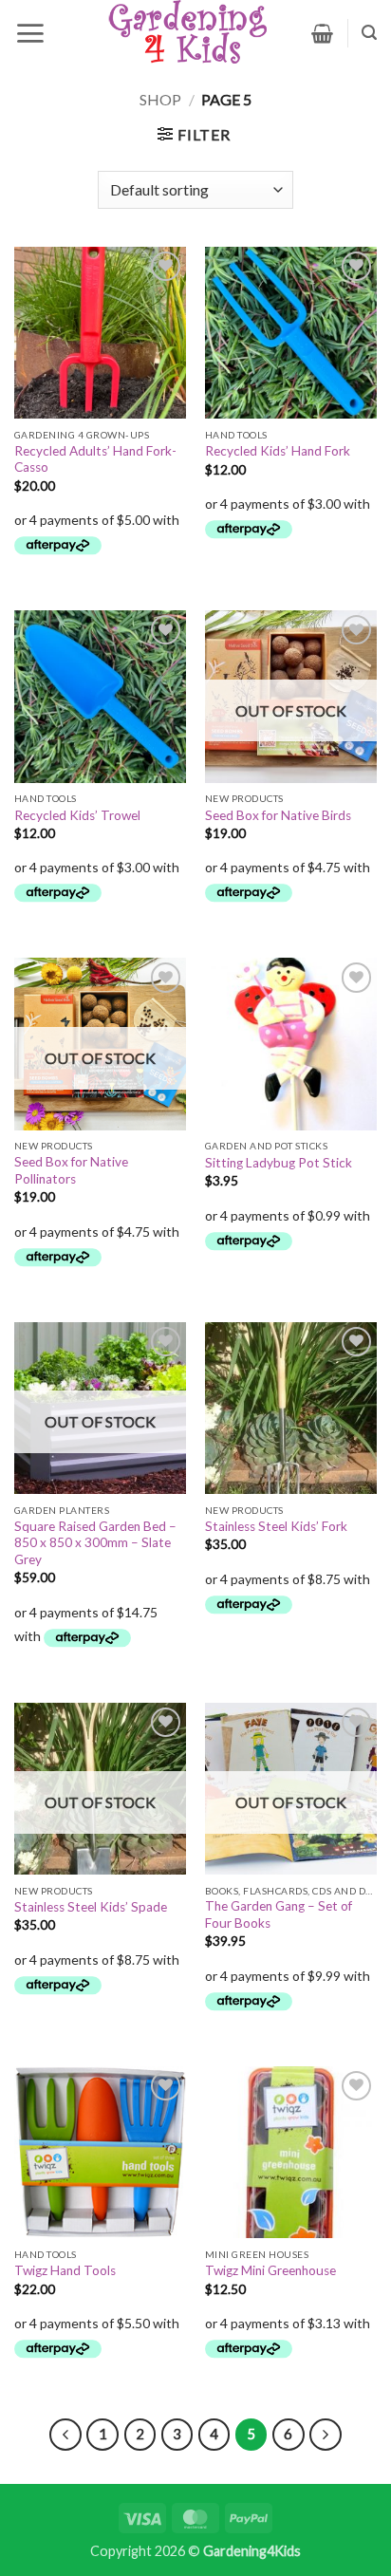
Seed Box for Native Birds (278, 815)
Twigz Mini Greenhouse (270, 2270)
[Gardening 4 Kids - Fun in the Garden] (189, 33)
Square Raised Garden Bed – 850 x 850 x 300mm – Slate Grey (95, 1543)
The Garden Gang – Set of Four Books (279, 1914)
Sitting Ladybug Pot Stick (279, 1163)
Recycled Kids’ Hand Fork (278, 451)
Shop (160, 99)
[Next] (326, 2435)
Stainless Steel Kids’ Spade (91, 1907)
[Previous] (65, 2435)
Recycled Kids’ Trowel (77, 815)
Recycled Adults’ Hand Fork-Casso (95, 459)
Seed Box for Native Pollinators (71, 1170)
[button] (30, 33)
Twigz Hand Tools (65, 2270)
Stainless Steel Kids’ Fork (276, 1526)
